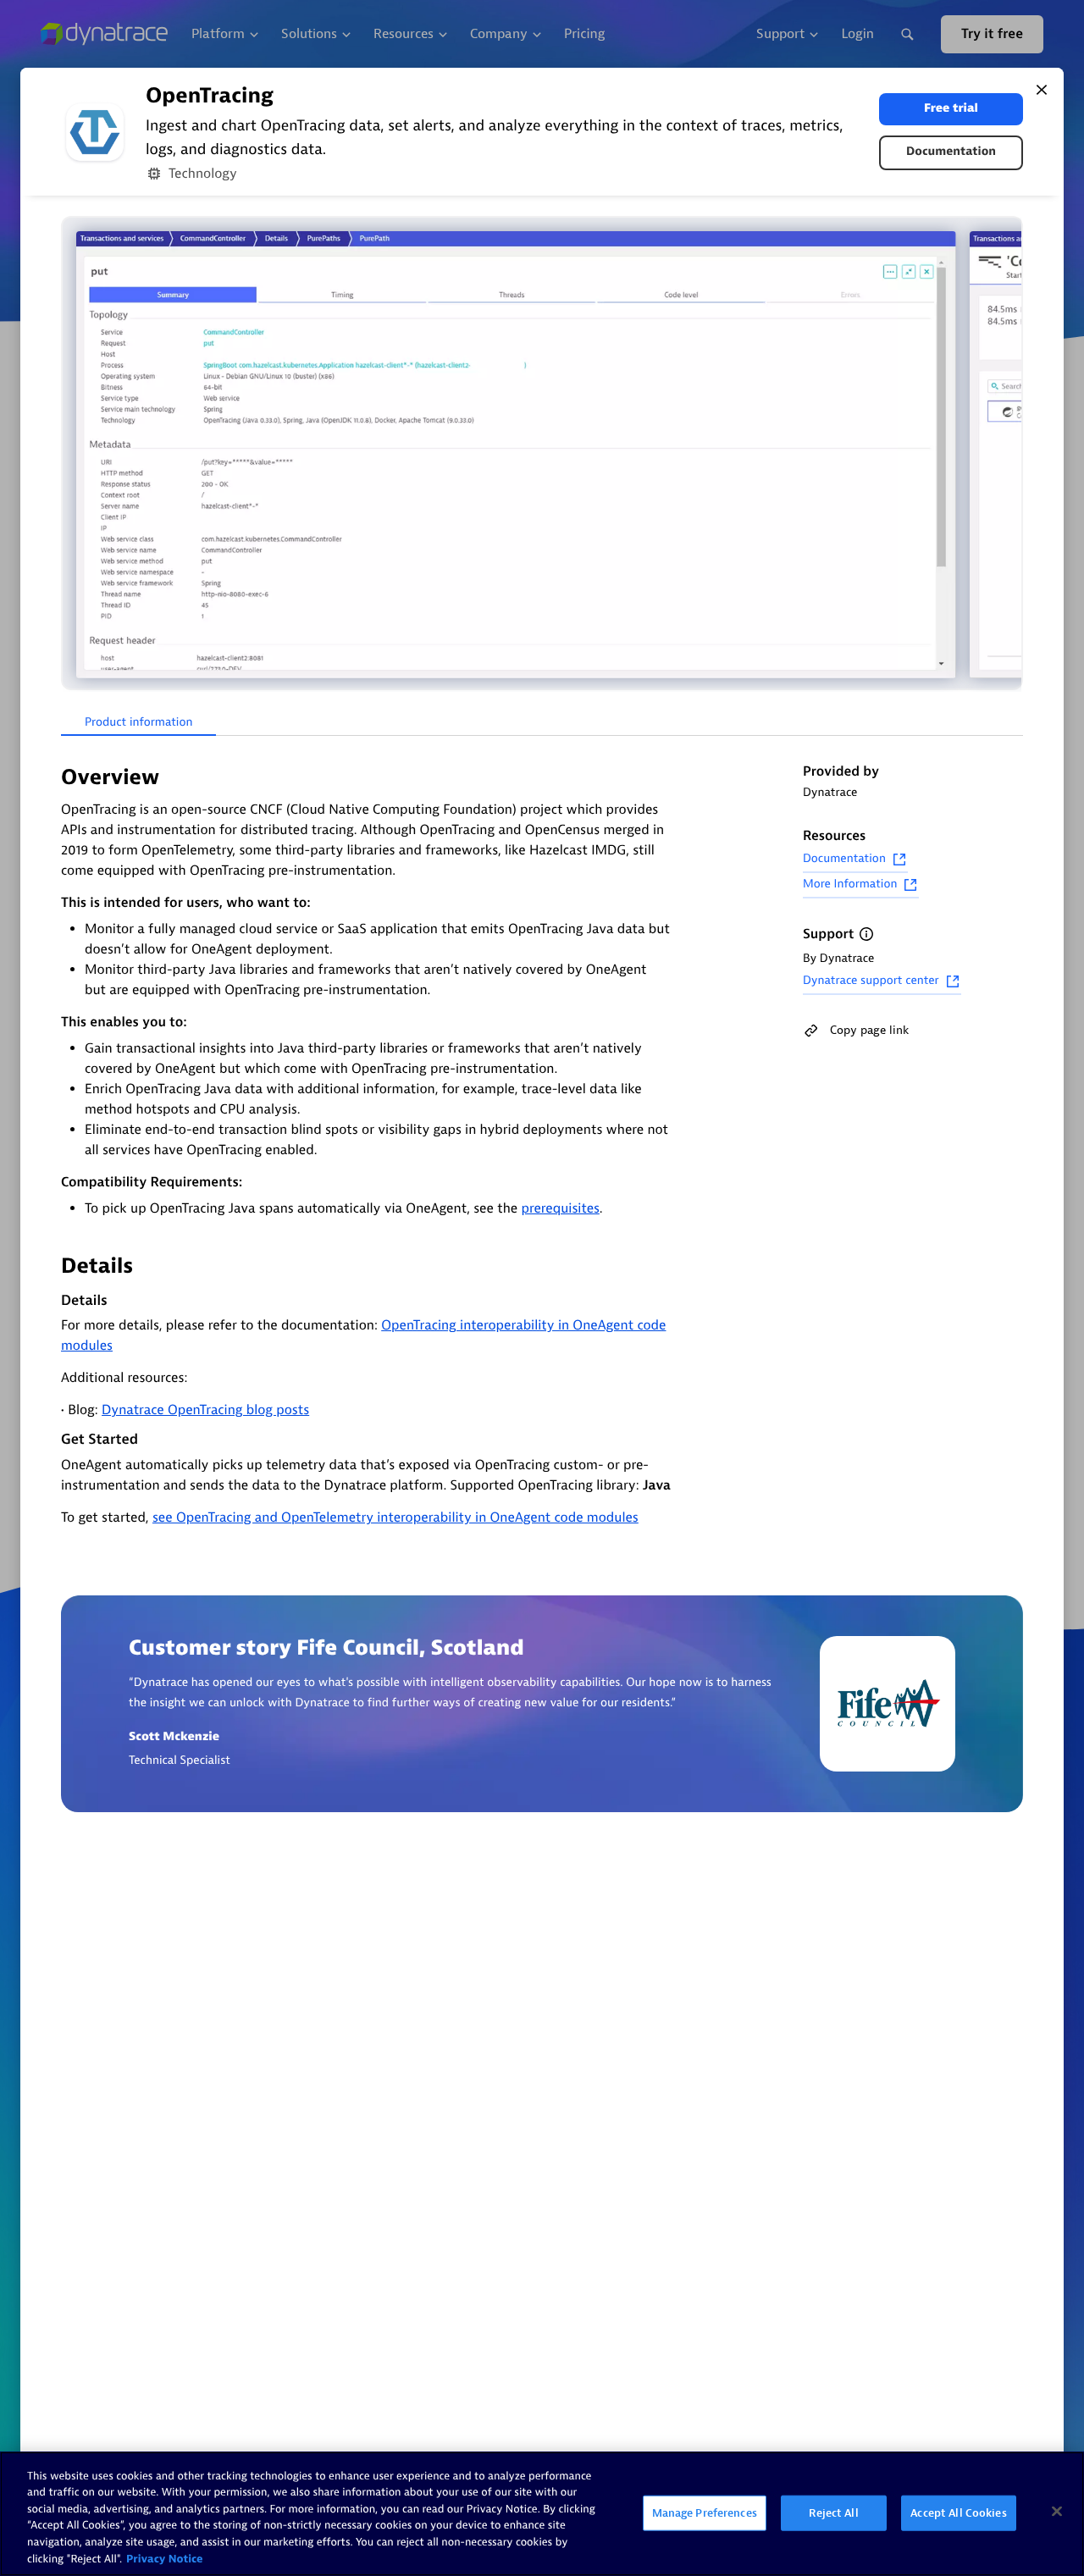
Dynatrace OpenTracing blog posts (205, 1410)
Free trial (951, 109)
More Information (850, 884)
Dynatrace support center (871, 981)
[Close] (1042, 90)
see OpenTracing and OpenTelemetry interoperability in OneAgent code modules (395, 1517)
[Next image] (1008, 455)
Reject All (833, 2513)
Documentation (951, 152)
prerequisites (560, 1208)
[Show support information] (866, 934)
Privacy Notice (165, 2559)
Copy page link (869, 1030)
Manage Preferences (705, 2513)
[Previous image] (76, 455)
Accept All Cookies (958, 2513)
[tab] (138, 723)
